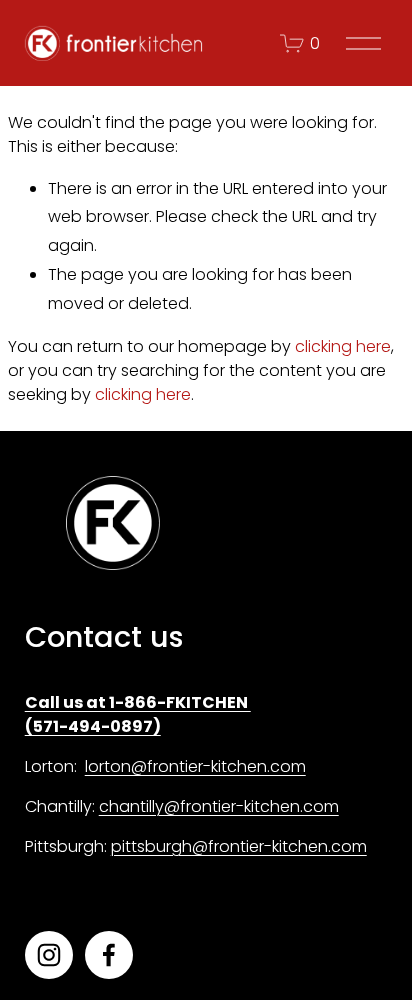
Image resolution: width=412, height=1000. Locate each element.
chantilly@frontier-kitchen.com (219, 806)
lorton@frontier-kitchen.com (195, 766)
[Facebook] (109, 955)
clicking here (343, 346)
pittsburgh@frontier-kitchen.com (239, 846)
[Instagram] (49, 955)
